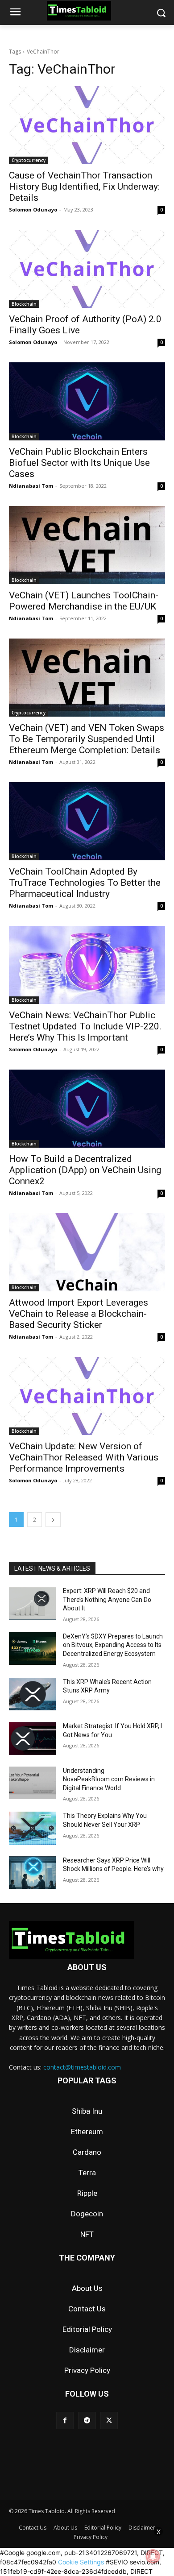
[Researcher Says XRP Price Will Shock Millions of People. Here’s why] (32, 1873)
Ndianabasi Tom (31, 486)
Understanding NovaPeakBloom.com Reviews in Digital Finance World (109, 1779)
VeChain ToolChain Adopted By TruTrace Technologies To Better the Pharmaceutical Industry (85, 883)
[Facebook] (65, 2420)
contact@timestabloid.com (82, 2067)
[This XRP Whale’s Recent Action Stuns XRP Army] (32, 1694)
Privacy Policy (87, 2370)
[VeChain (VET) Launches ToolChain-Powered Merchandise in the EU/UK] (87, 545)
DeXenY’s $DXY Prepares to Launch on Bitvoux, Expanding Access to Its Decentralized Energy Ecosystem (113, 1645)
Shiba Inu (87, 2111)
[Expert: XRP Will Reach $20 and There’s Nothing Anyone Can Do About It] (32, 1603)
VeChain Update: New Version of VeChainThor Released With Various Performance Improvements (84, 1457)
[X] (109, 2420)
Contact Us (87, 2309)
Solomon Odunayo (33, 209)
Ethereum (87, 2132)
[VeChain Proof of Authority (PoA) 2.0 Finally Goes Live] (87, 269)
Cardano (87, 2152)
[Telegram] (87, 2420)
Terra (87, 2173)
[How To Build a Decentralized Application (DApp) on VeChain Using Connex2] (87, 1109)
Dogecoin (87, 2214)
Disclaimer (87, 2350)
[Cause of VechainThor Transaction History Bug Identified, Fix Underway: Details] (87, 125)
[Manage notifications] (153, 2556)
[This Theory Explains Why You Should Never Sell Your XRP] (32, 1828)
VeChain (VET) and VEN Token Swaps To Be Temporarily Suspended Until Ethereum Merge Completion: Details (87, 739)
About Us (87, 2288)
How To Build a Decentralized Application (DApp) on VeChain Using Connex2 (85, 1170)
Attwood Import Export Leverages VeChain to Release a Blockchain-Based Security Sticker (79, 1314)
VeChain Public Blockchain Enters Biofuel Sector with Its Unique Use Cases (79, 463)
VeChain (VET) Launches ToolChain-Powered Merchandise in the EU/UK (84, 601)
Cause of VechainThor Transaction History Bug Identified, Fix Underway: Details (84, 187)
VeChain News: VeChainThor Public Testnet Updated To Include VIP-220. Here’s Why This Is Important (85, 1026)
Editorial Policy (87, 2329)
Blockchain (24, 304)
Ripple (87, 2193)
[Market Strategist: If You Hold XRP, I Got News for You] (32, 1738)
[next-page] (53, 1520)
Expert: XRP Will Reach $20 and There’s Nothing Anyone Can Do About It (107, 1599)
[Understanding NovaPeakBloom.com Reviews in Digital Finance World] (32, 1783)
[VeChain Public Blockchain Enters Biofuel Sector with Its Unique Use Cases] (87, 401)
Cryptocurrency (29, 160)
